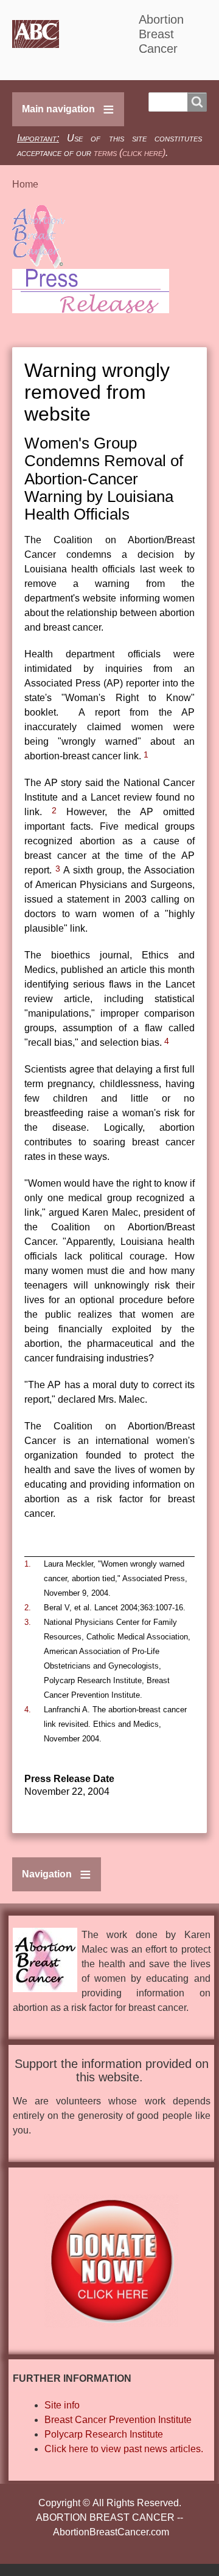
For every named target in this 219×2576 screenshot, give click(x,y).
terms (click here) (130, 153)
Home (25, 184)
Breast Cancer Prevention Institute (118, 2420)
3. (28, 1622)
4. (28, 1710)
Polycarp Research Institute (104, 2434)
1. (28, 1564)
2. (28, 1608)
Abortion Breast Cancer (161, 34)
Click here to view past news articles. (124, 2449)
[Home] (75, 34)
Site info (62, 2405)
